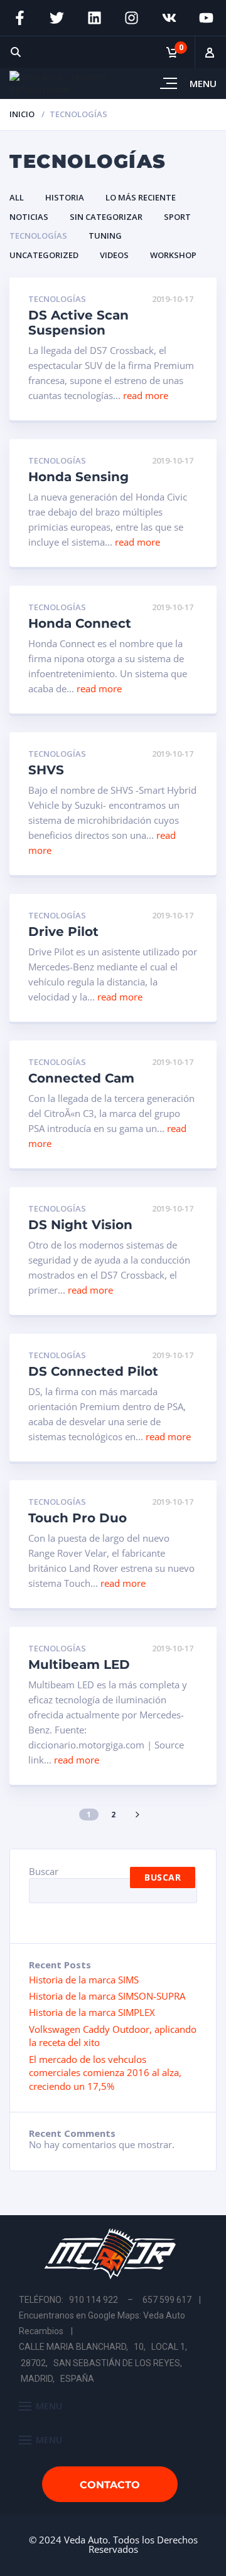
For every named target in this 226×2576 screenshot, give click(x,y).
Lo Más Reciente (141, 197)
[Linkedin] (94, 18)
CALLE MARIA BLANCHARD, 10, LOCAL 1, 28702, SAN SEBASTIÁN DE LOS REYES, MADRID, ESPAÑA (104, 2362)
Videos (114, 255)
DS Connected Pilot (93, 1371)
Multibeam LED (79, 1665)
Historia (65, 197)
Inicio (22, 114)
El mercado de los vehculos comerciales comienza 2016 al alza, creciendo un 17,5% (105, 2073)
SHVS (46, 770)
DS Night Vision (80, 1225)
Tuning (105, 236)
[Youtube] (207, 18)
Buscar (44, 1871)
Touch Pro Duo (78, 1518)
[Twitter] (57, 18)
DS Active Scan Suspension (78, 323)
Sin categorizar (106, 217)
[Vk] (169, 18)
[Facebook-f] (19, 18)
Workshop (173, 255)
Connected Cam (81, 1078)
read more (146, 395)
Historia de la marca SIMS (84, 1980)
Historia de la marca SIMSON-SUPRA (107, 1996)
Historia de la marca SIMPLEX (92, 2012)
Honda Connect (80, 623)
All (17, 197)
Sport (177, 217)
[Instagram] (132, 18)
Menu (203, 83)
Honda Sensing (78, 477)
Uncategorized (44, 255)
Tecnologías (38, 236)
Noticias (29, 217)
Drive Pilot (63, 932)
